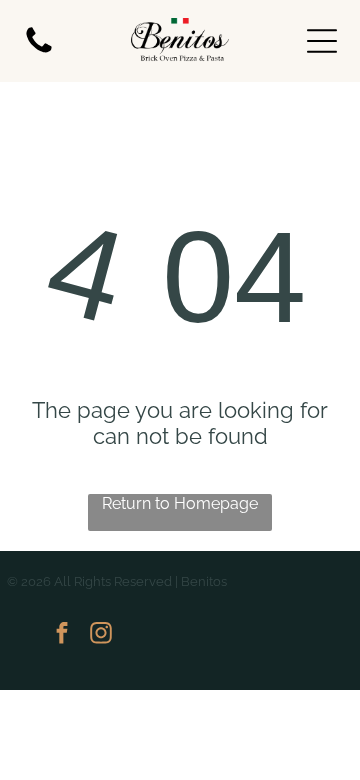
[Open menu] (322, 41)
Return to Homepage (180, 503)
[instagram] (101, 635)
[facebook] (62, 635)
